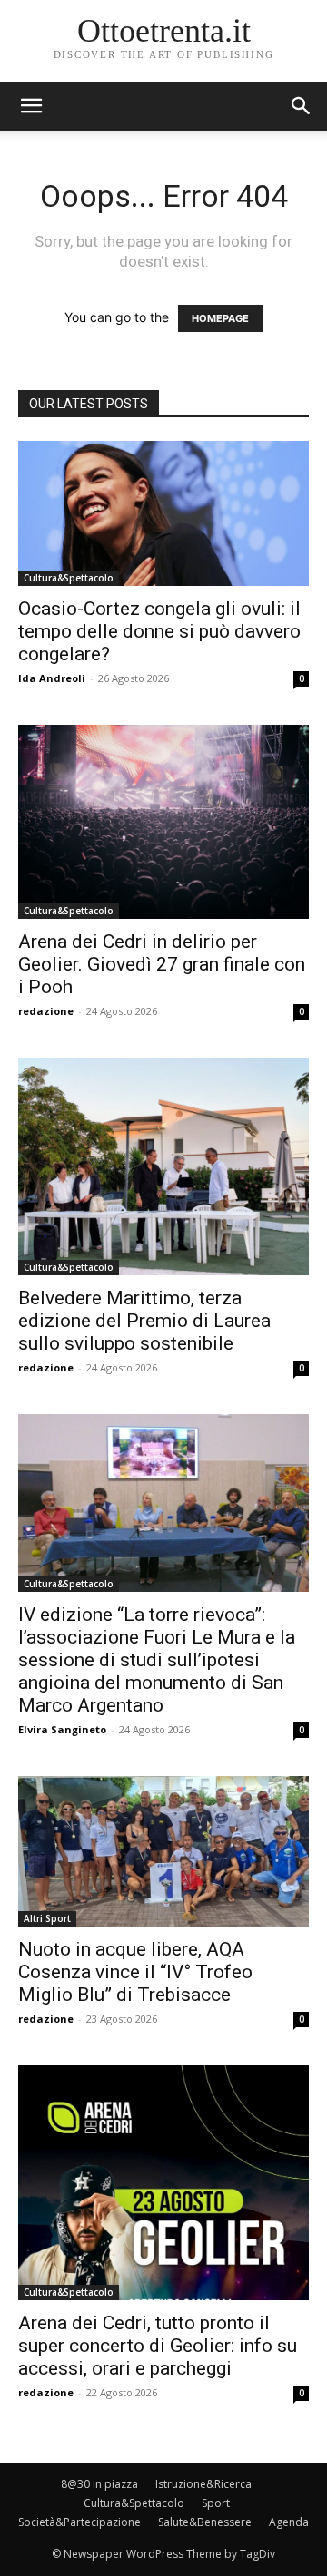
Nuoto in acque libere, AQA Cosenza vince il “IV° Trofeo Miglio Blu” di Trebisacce (135, 1972)
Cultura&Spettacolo (69, 578)
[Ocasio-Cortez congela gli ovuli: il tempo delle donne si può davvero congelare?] (163, 513)
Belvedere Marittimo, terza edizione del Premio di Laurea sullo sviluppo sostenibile (144, 1321)
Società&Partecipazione (79, 2522)
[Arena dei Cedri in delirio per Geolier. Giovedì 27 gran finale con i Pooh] (163, 821)
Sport (216, 2503)
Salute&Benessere (205, 2522)
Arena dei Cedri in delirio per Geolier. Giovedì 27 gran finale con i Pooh (162, 964)
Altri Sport (47, 1918)
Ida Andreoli (52, 678)
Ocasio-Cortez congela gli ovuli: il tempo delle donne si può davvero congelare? (159, 631)
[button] (302, 106)
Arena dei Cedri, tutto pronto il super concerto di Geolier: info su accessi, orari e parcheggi (158, 2346)
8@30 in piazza (99, 2484)
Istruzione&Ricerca (203, 2484)
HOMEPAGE (220, 318)
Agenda (289, 2522)
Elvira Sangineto (62, 1729)
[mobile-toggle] (31, 106)
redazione (46, 1011)
